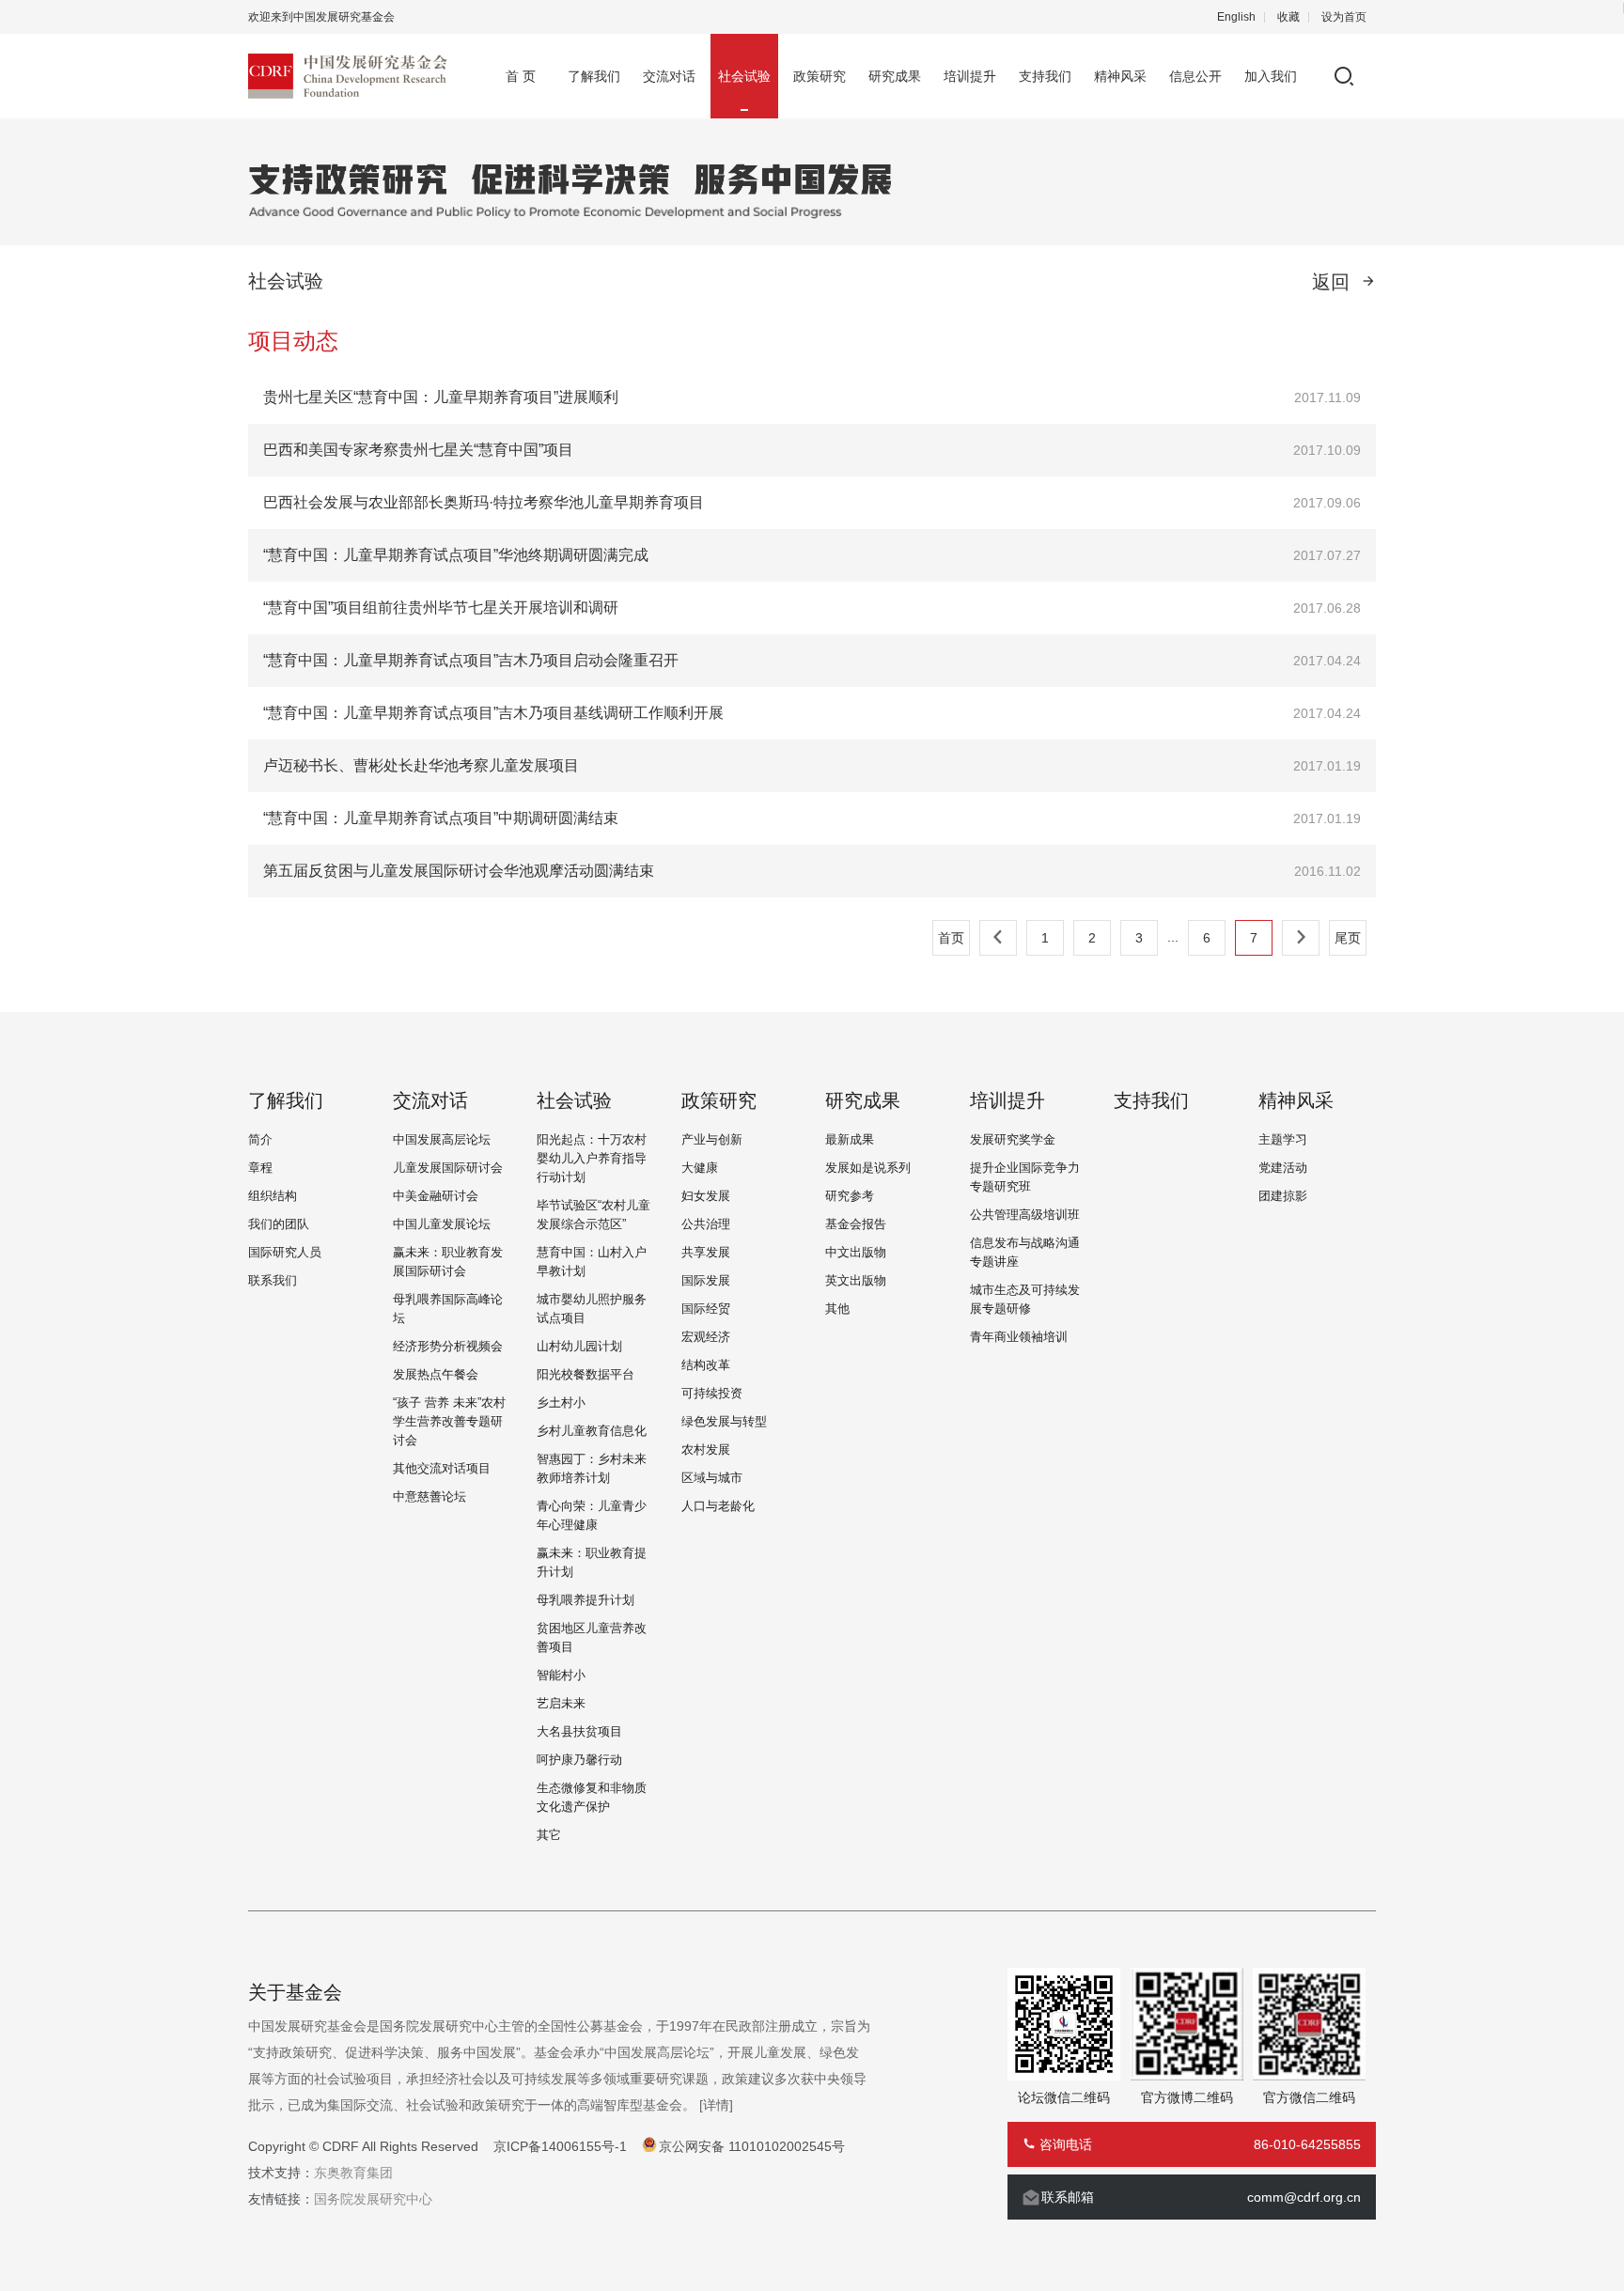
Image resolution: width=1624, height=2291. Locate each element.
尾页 (1348, 938)
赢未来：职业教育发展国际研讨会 (448, 1262)
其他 (837, 1309)
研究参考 (850, 1196)
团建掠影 (1283, 1196)
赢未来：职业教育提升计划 (592, 1562)
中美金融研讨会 (436, 1196)
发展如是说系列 (868, 1168)
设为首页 (1344, 17)
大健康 (700, 1168)
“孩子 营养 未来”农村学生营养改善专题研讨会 (449, 1421)
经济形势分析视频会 (448, 1346)
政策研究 (820, 76)
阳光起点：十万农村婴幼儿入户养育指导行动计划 (592, 1158)
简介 (260, 1139)
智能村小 (561, 1675)
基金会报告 (856, 1224)
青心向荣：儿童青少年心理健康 (592, 1515)
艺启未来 (561, 1703)
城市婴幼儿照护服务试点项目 (592, 1309)
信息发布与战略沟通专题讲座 (1025, 1252)
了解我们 (594, 76)
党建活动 (1283, 1168)
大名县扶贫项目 (579, 1731)
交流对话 (669, 76)
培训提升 (970, 76)
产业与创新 (712, 1139)
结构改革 (706, 1365)
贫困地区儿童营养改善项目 (592, 1637)
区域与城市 (712, 1478)
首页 (951, 938)
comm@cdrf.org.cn (1304, 2197)
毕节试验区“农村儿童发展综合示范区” (593, 1215)
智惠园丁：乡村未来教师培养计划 (592, 1468)
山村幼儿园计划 (579, 1346)
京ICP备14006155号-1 (560, 2146)
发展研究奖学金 (1013, 1139)
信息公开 (1195, 76)
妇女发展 (706, 1196)
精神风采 (1120, 76)
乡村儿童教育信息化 (592, 1431)
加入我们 (1271, 76)
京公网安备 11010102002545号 (752, 2146)
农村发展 (706, 1449)
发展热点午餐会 (436, 1374)
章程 (260, 1168)
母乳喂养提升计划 (586, 1600)
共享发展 (706, 1252)
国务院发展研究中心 (373, 2199)
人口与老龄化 (718, 1506)
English (1236, 17)
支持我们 (1045, 76)
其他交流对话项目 (442, 1468)
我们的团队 (279, 1224)
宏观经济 (706, 1337)
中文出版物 (856, 1252)
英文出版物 (856, 1280)
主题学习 (1283, 1139)
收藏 (1288, 17)
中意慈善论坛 (429, 1496)
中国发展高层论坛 (442, 1139)
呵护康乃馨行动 (579, 1760)
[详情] (716, 2105)
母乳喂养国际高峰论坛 (448, 1309)
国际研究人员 (285, 1252)
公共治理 (706, 1224)
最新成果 (850, 1139)
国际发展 (706, 1280)
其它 (549, 1835)
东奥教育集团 (353, 2173)
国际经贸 (706, 1309)
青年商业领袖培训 (1019, 1337)
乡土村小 (561, 1403)
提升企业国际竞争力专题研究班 (1025, 1177)
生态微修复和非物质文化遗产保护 (592, 1797)
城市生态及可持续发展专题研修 (1025, 1299)
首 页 (521, 76)
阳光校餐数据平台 (586, 1374)
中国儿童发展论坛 (442, 1224)
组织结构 (273, 1196)
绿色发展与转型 (724, 1421)
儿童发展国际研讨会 (448, 1168)
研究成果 (895, 76)
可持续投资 (712, 1393)
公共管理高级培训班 (1025, 1215)
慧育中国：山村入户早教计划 (592, 1262)
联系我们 (273, 1280)
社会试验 (744, 76)
